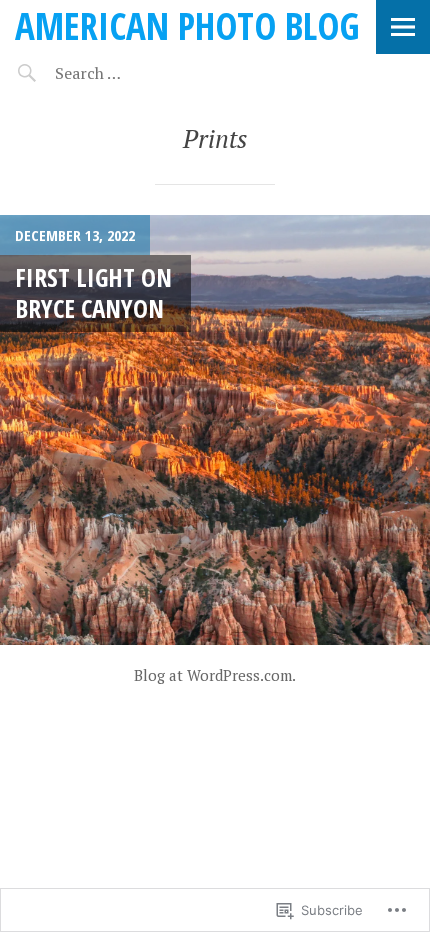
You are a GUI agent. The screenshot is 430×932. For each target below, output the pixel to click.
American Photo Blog (187, 25)
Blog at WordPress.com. (215, 675)
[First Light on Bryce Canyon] (215, 430)
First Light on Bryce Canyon (93, 292)
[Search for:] (137, 73)
